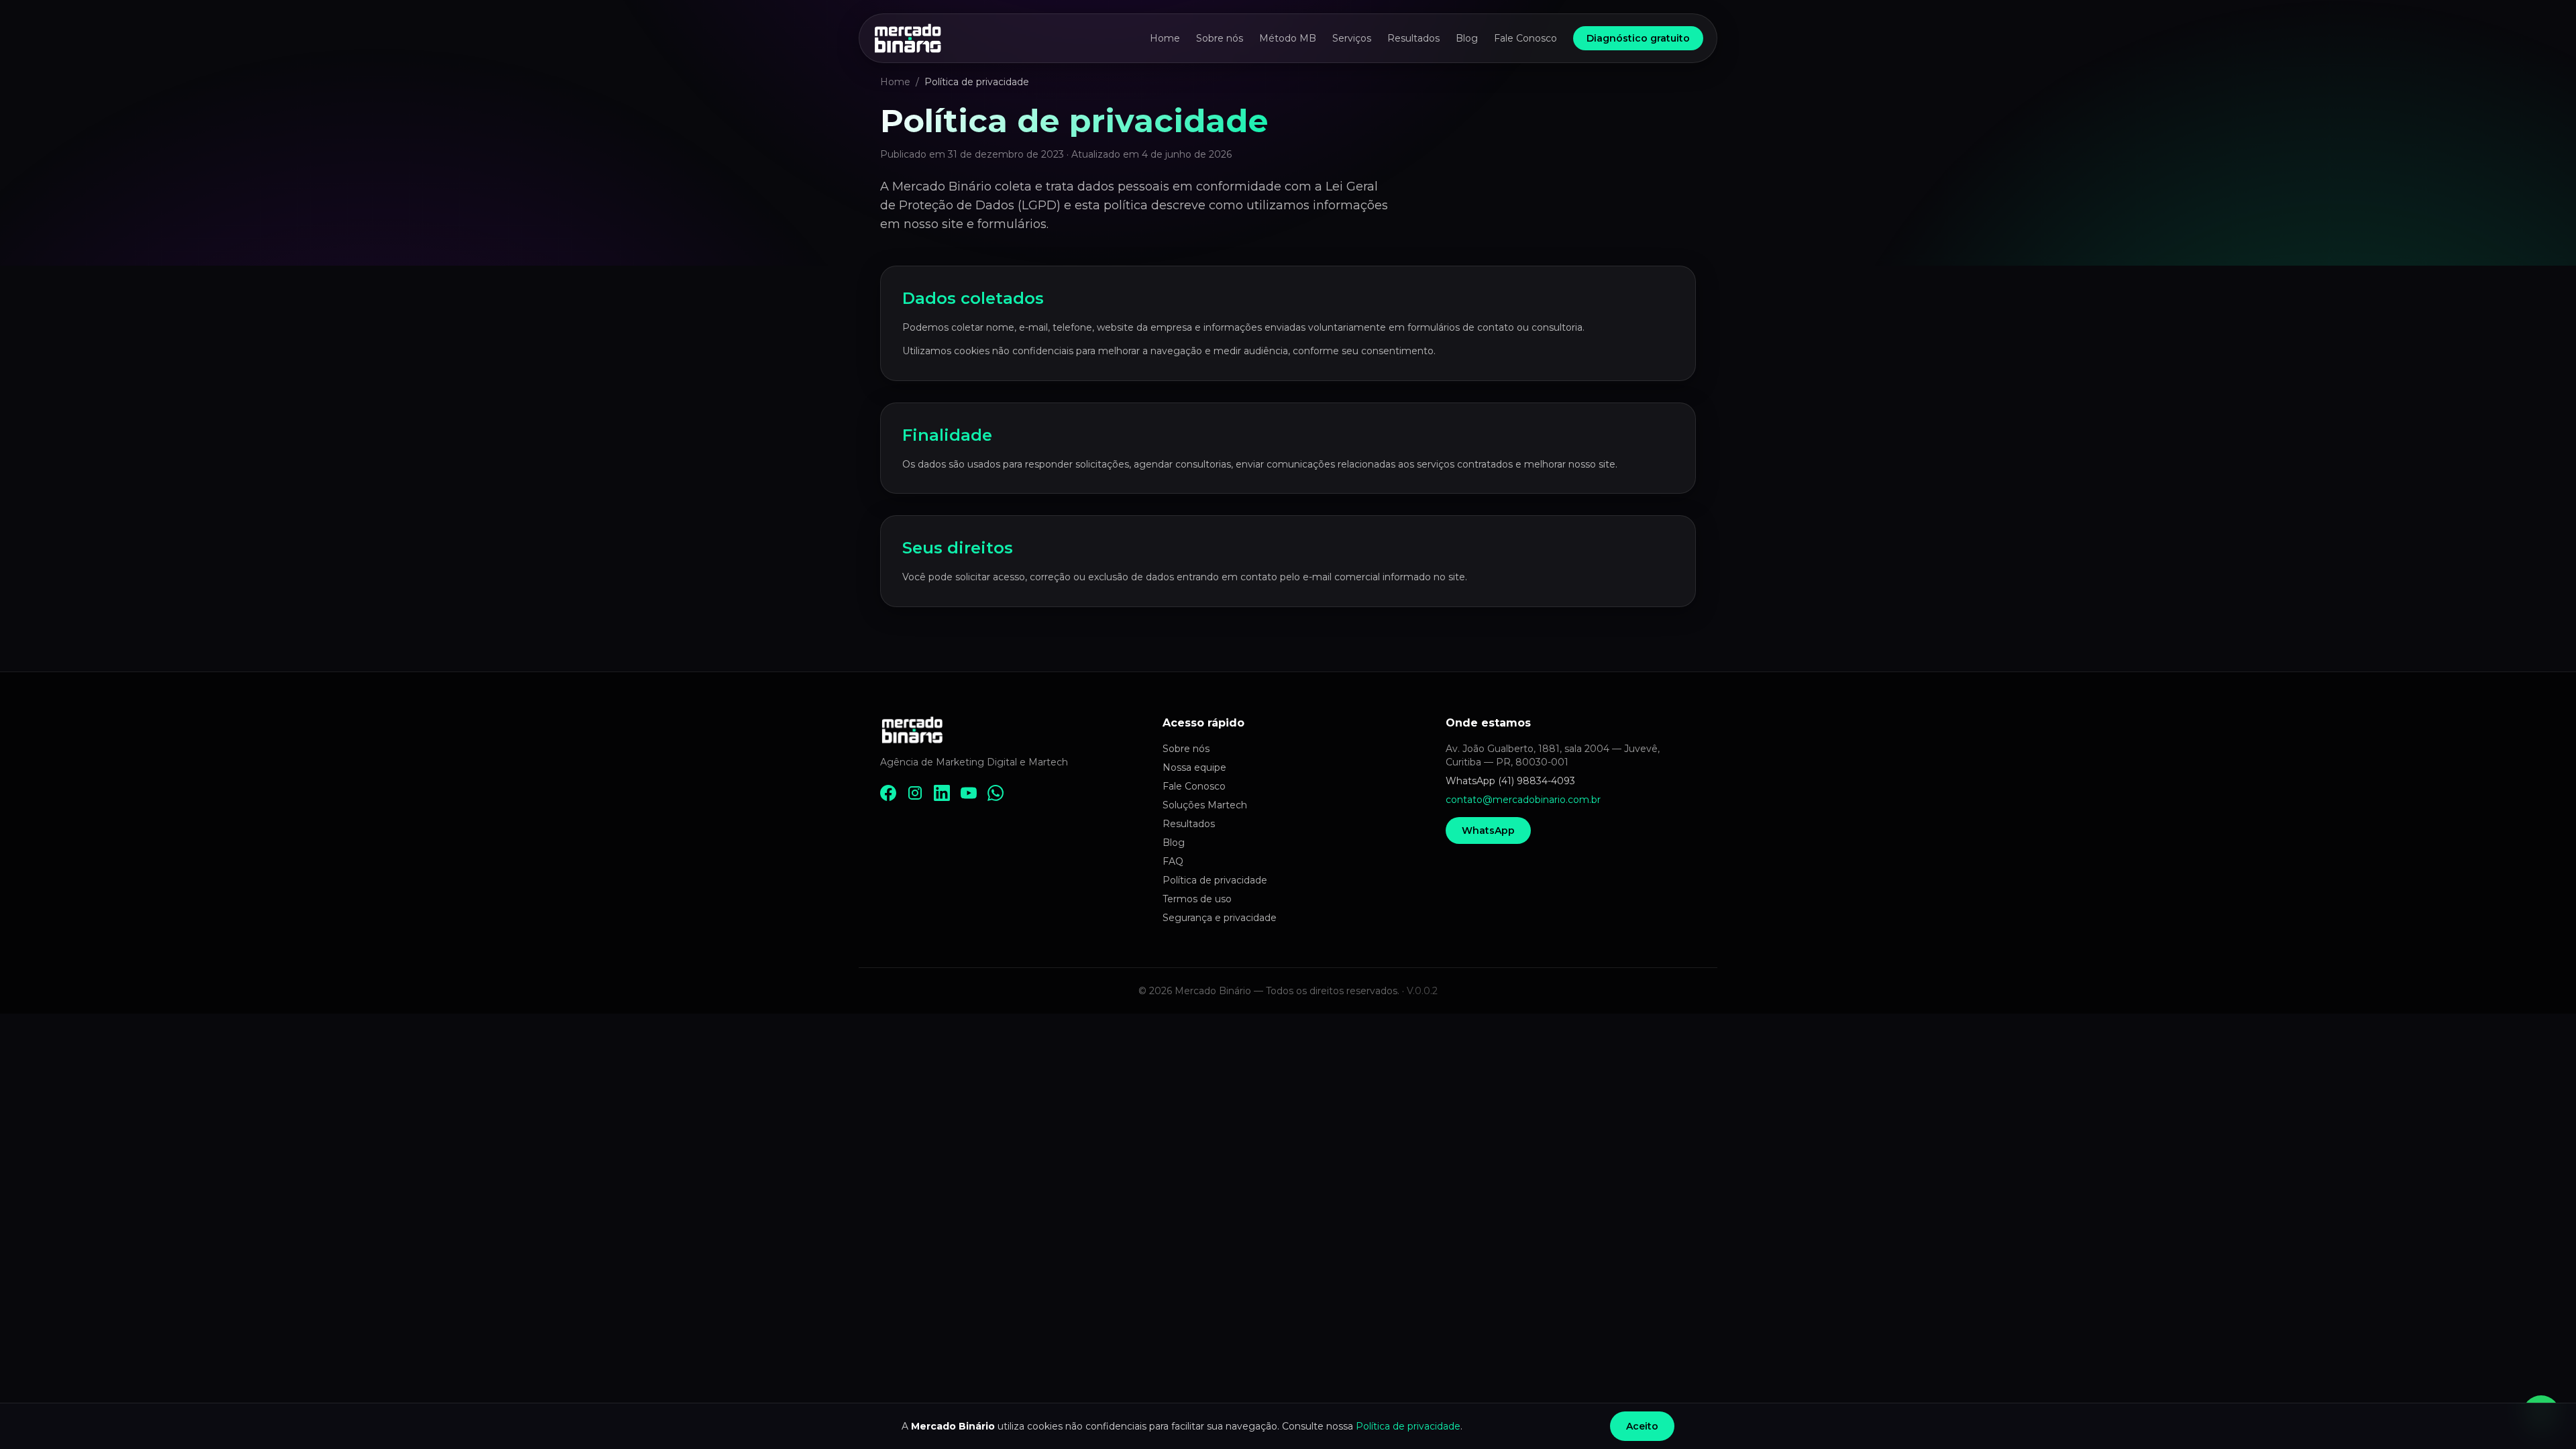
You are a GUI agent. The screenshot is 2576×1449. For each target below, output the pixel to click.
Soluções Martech (1205, 805)
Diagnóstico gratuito (1638, 38)
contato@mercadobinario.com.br (1523, 800)
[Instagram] (915, 793)
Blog (1467, 38)
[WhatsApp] (996, 793)
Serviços (1352, 38)
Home (1165, 38)
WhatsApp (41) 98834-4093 (1510, 781)
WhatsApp (1488, 830)
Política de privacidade (1215, 880)
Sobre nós (1220, 38)
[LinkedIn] (942, 793)
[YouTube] (969, 793)
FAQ (1173, 861)
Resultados (1413, 38)
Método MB (1288, 38)
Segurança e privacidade (1220, 918)
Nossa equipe (1194, 767)
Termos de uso (1197, 899)
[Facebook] (888, 793)
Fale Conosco (1525, 38)
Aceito (1642, 1426)
